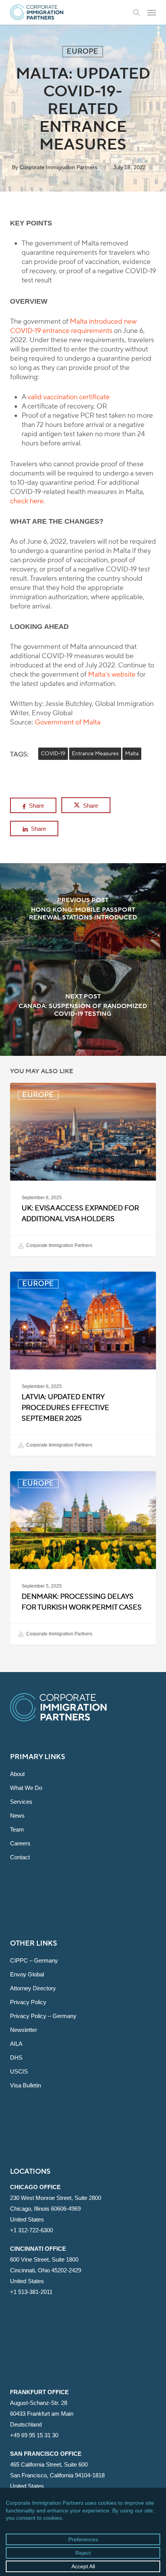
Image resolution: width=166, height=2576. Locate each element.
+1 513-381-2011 (31, 2292)
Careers (20, 1843)
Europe (83, 51)
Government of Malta (68, 722)
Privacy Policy (28, 2002)
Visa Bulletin (25, 2085)
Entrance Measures (95, 754)
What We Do (26, 1788)
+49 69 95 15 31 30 (34, 2435)
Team (17, 1829)
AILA (16, 2044)
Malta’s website (112, 675)
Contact (20, 1857)
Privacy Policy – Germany (43, 2016)
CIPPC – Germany (34, 1960)
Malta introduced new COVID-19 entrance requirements (73, 326)
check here (27, 501)
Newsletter (24, 2030)
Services (21, 1802)
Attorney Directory (33, 1988)
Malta (132, 754)
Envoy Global (27, 1974)
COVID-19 (53, 754)
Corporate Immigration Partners (58, 167)
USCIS (19, 2071)
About (17, 1774)
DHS (16, 2058)
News (17, 1816)
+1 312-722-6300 (31, 2230)
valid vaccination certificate (69, 397)
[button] (152, 12)
